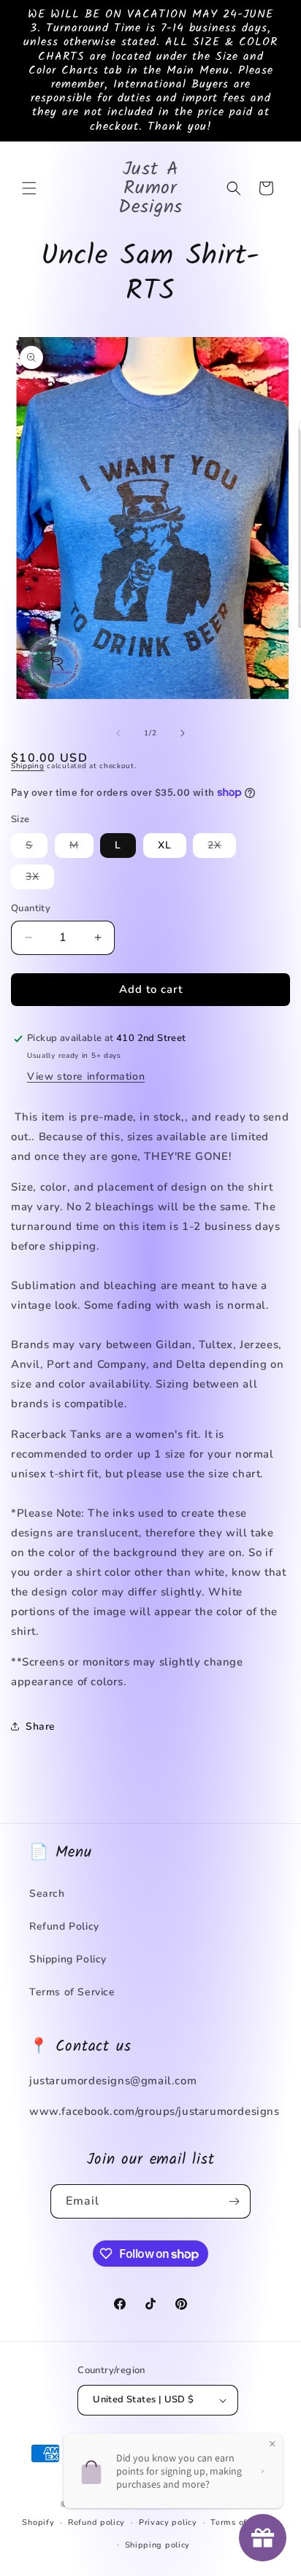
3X (40, 879)
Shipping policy (158, 2545)
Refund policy (96, 2522)
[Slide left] (118, 733)
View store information (86, 1076)
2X (222, 848)
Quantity (31, 908)
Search (47, 1894)
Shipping (28, 766)
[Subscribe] (234, 2201)
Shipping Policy (68, 1959)
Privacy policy (168, 2522)
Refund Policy (64, 1926)
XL (165, 845)
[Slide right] (183, 733)
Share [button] (41, 1726)
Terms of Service (72, 1992)
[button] (29, 188)
